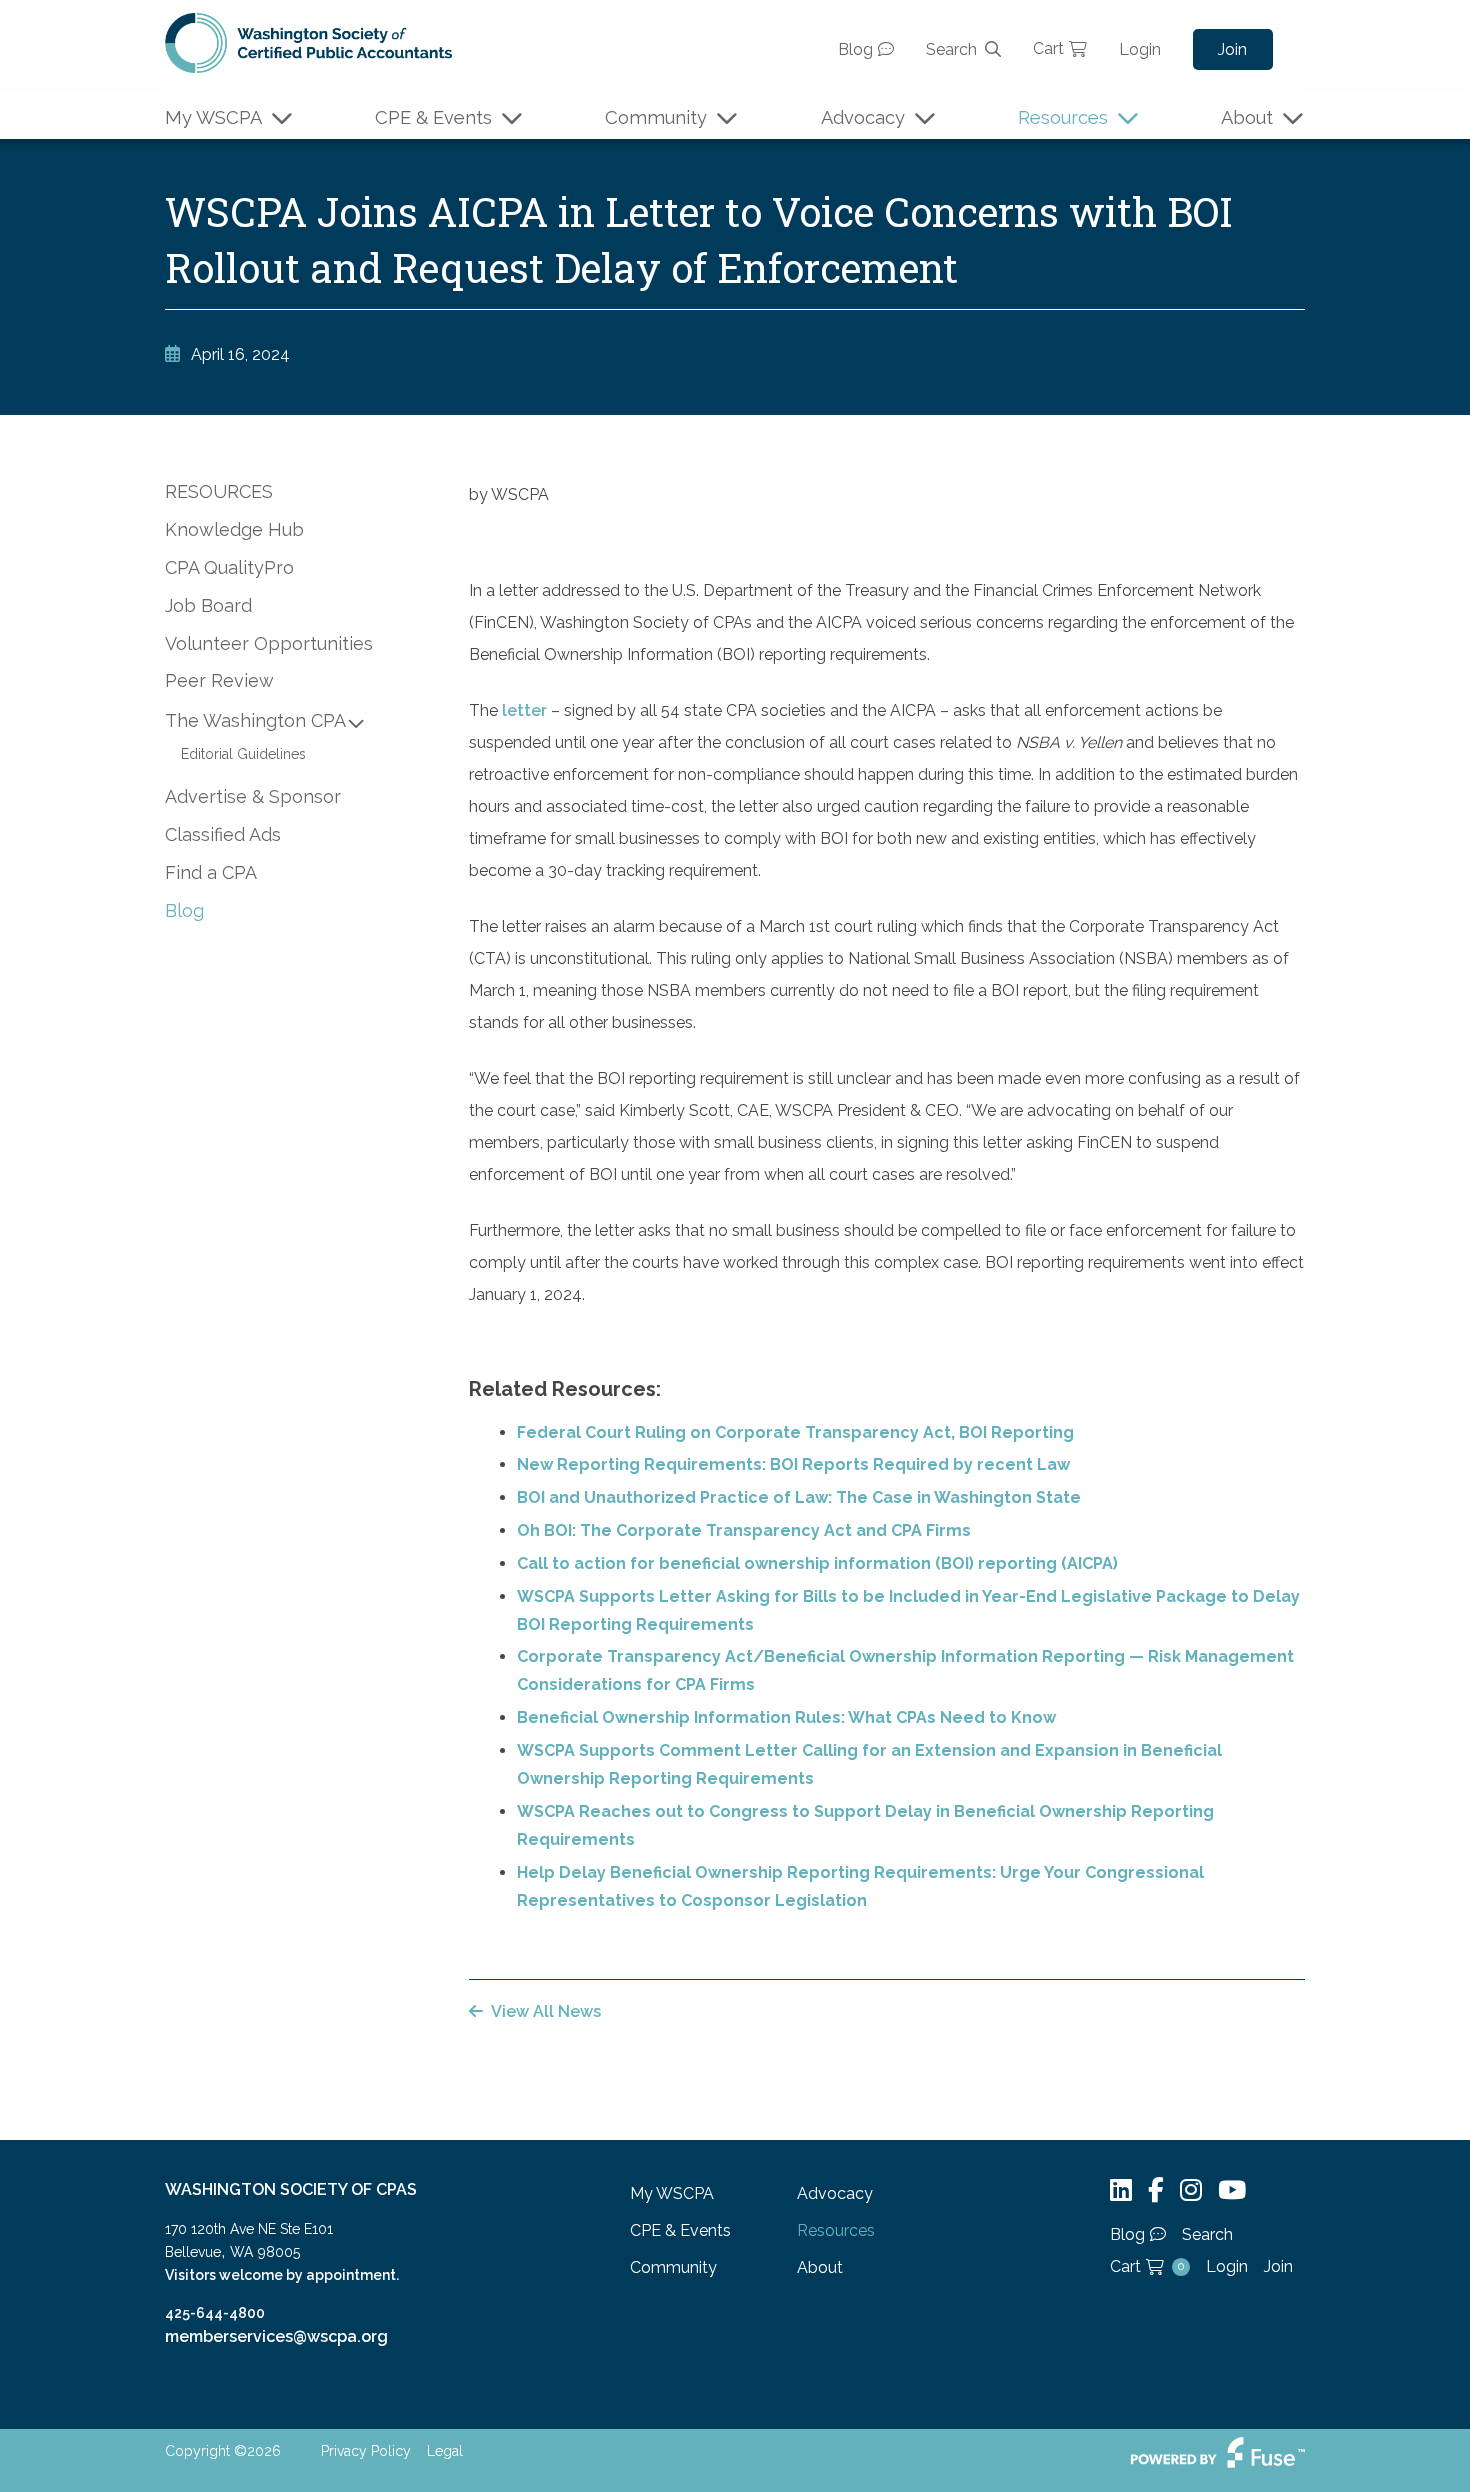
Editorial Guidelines (243, 754)
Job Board (208, 605)
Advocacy (863, 117)
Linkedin (1121, 2190)
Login (1140, 49)
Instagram (1191, 2190)
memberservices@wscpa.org (276, 2336)
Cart (1048, 48)
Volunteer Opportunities (269, 643)
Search (951, 49)
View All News (546, 2011)
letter (524, 710)
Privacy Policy (366, 2451)
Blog (855, 49)
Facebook (1156, 2190)
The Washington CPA (255, 720)
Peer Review (219, 680)
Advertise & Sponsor (253, 796)
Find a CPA (211, 872)
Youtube (1232, 2190)
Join (1232, 49)
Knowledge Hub (234, 529)
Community (656, 117)
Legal (445, 2451)
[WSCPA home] (308, 41)
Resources (1063, 117)
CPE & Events (433, 117)
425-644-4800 (215, 2313)
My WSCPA (213, 117)
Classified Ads (223, 834)
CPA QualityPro (229, 567)
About (1247, 117)
